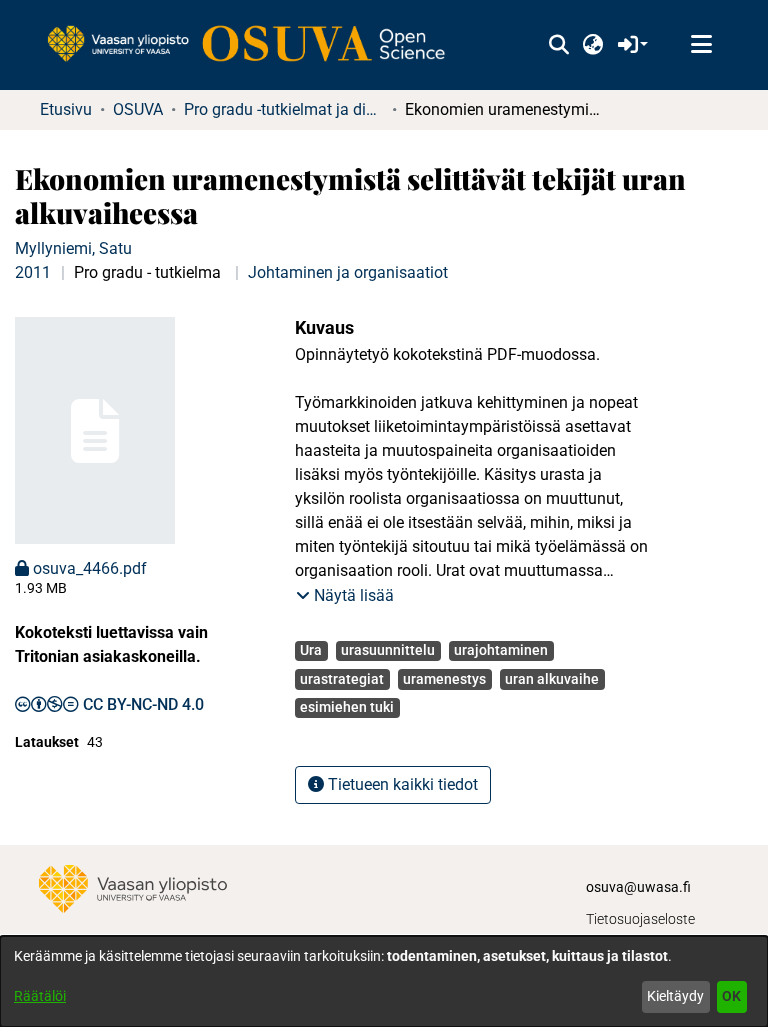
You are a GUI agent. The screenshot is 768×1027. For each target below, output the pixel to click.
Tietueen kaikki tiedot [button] (401, 784)
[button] (558, 45)
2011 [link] (33, 272)
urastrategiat (342, 679)
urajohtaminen (501, 650)
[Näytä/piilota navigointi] (701, 45)
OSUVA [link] (138, 109)
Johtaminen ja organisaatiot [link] (348, 272)
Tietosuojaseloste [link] (640, 919)
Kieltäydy (675, 996)
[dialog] (384, 981)
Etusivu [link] (66, 109)
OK (731, 996)
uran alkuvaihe (552, 679)
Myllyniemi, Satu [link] (73, 248)
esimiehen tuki (347, 707)
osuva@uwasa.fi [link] (638, 887)
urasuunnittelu (388, 650)
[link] (256, 45)
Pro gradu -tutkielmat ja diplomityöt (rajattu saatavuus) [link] (284, 109)
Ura (311, 650)
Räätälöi (40, 996)
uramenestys (444, 679)
